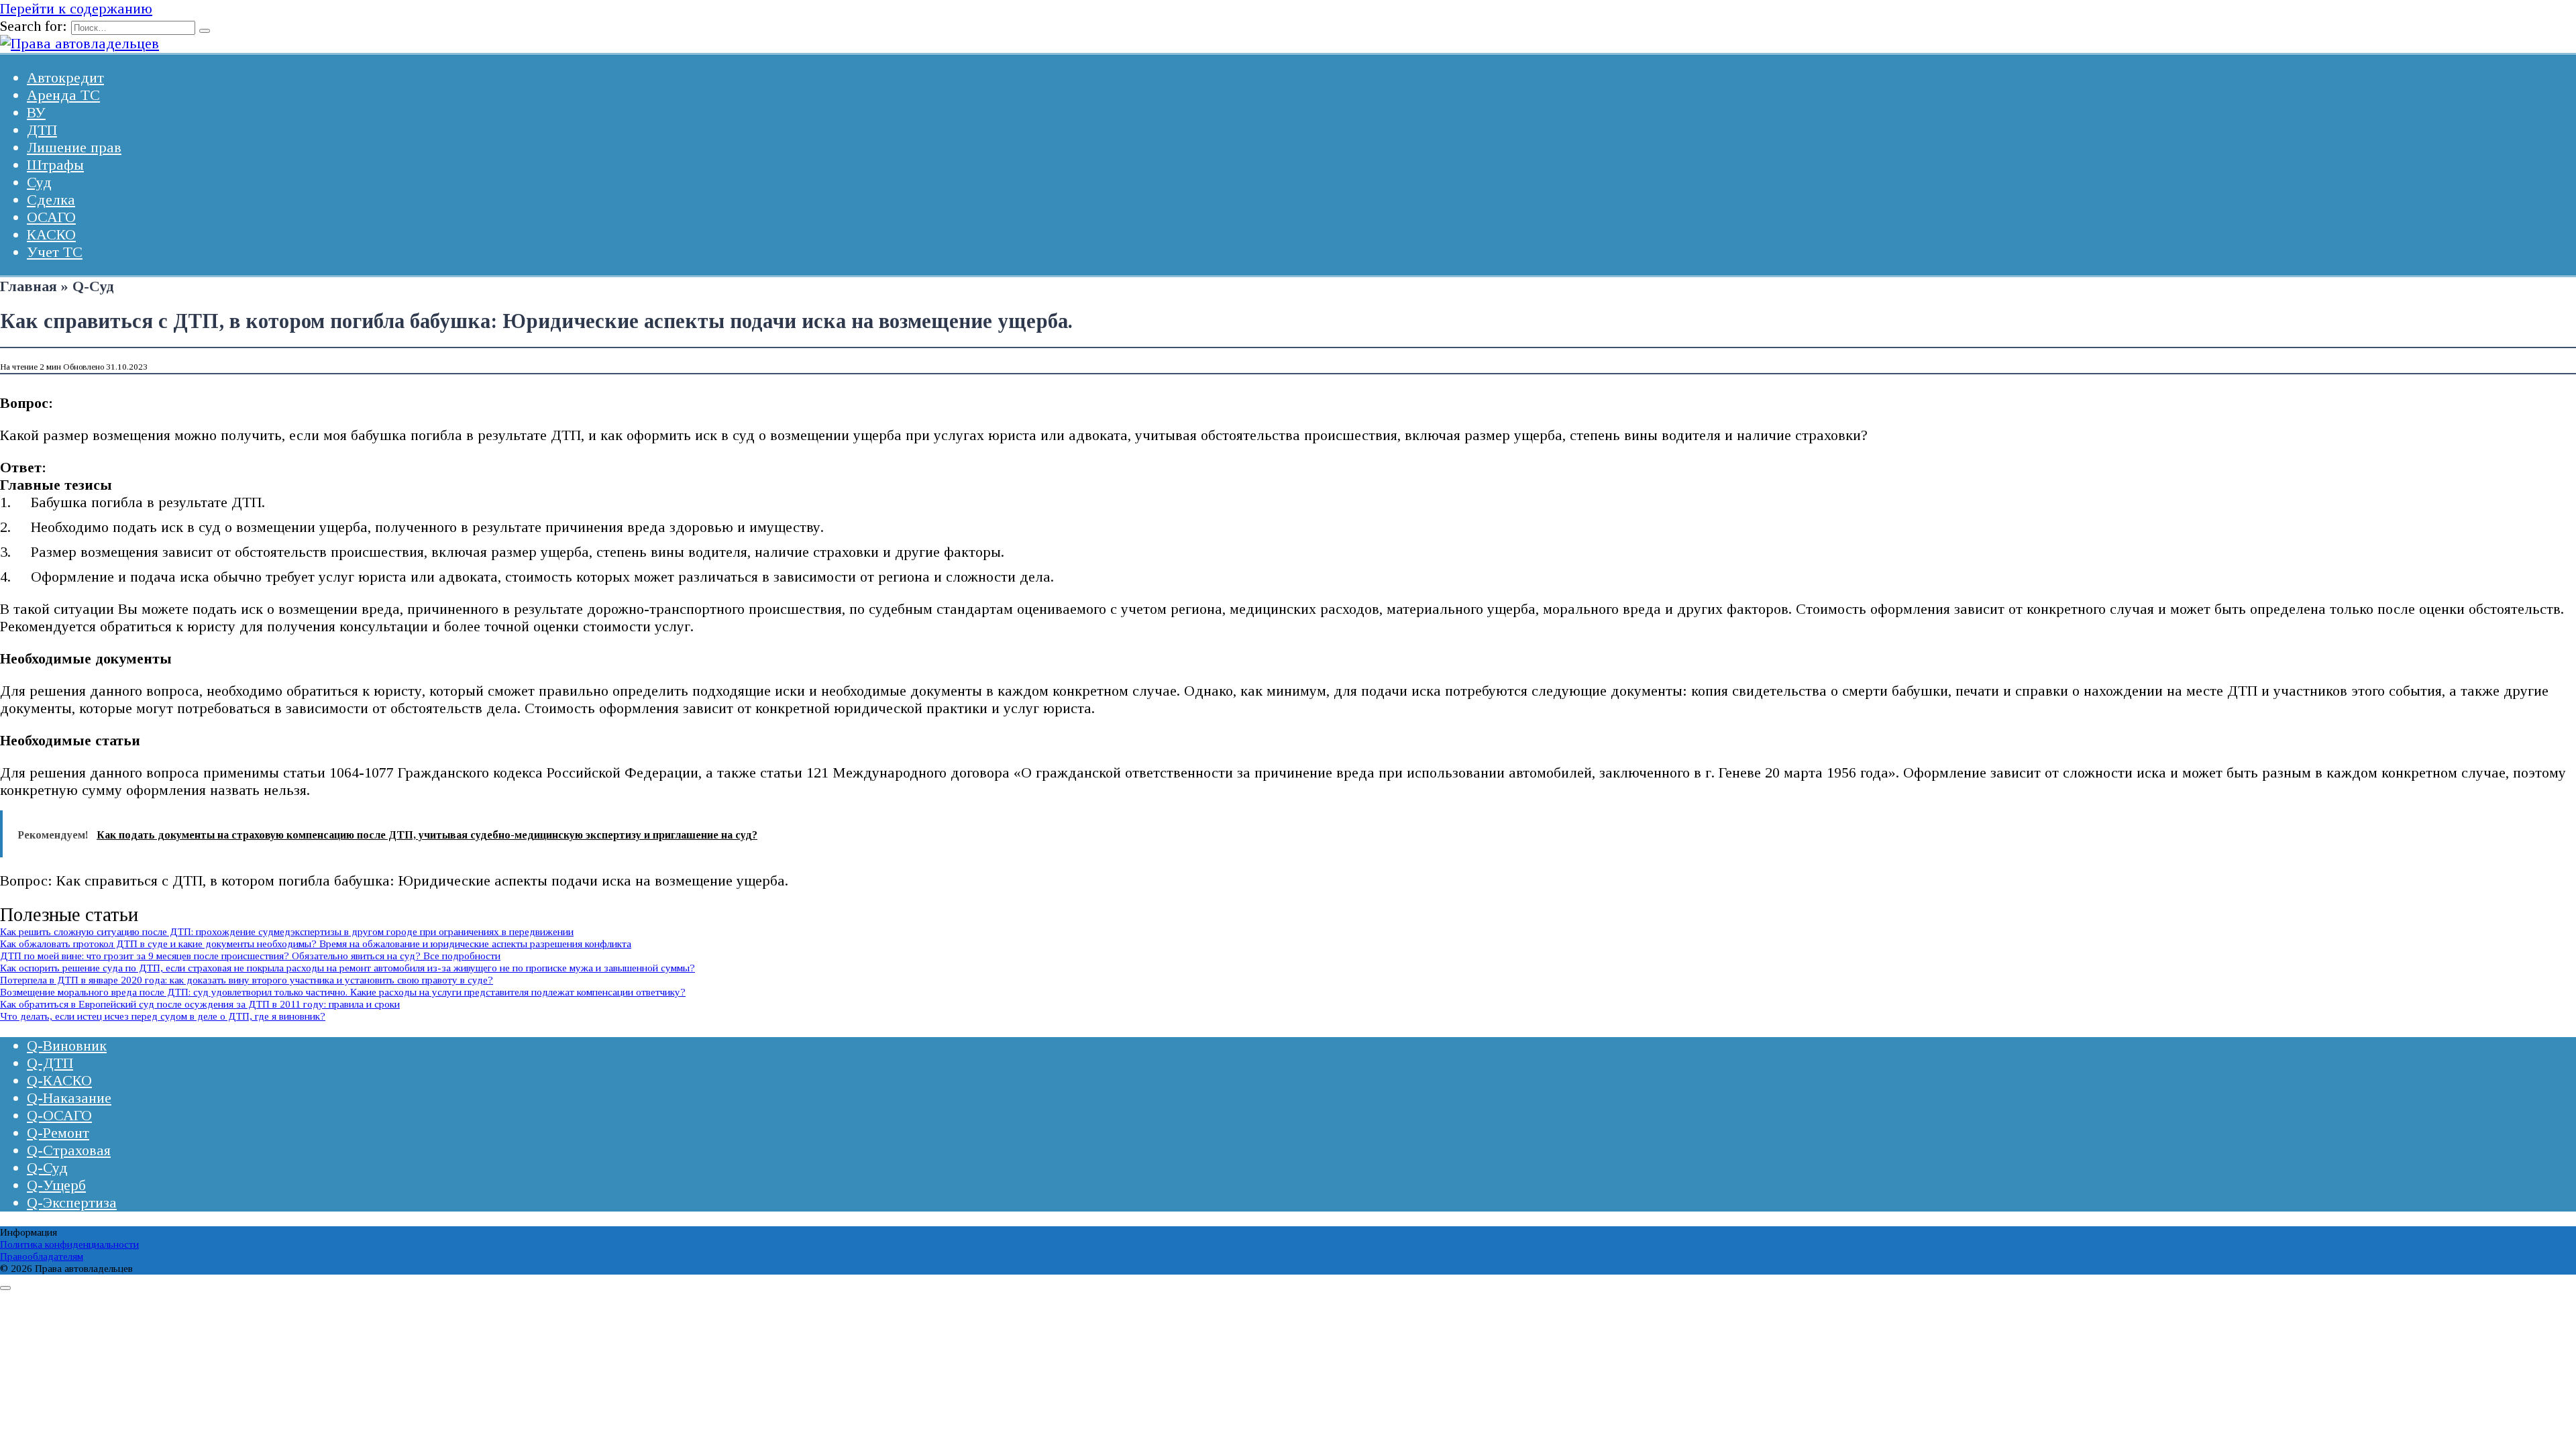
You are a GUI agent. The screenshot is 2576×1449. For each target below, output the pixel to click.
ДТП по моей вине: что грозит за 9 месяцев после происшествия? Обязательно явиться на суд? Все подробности (250, 956)
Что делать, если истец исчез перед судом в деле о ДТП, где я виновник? (163, 1016)
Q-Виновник (67, 1045)
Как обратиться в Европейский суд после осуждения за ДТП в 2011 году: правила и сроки (200, 1004)
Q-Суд (47, 1168)
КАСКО (51, 234)
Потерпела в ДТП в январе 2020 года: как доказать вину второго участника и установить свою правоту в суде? (247, 980)
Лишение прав (74, 147)
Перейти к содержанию (76, 8)
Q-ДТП (50, 1063)
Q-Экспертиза (72, 1202)
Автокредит (65, 77)
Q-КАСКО (59, 1080)
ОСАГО (51, 217)
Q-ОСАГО (59, 1115)
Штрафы (55, 165)
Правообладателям (42, 1256)
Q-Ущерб (56, 1185)
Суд (39, 182)
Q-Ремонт (58, 1133)
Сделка (51, 200)
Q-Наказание (69, 1098)
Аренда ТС (63, 95)
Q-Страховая (69, 1150)
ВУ (36, 112)
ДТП (42, 130)
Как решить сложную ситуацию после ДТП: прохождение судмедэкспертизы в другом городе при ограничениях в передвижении (287, 931)
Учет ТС (55, 252)
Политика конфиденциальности (69, 1244)
